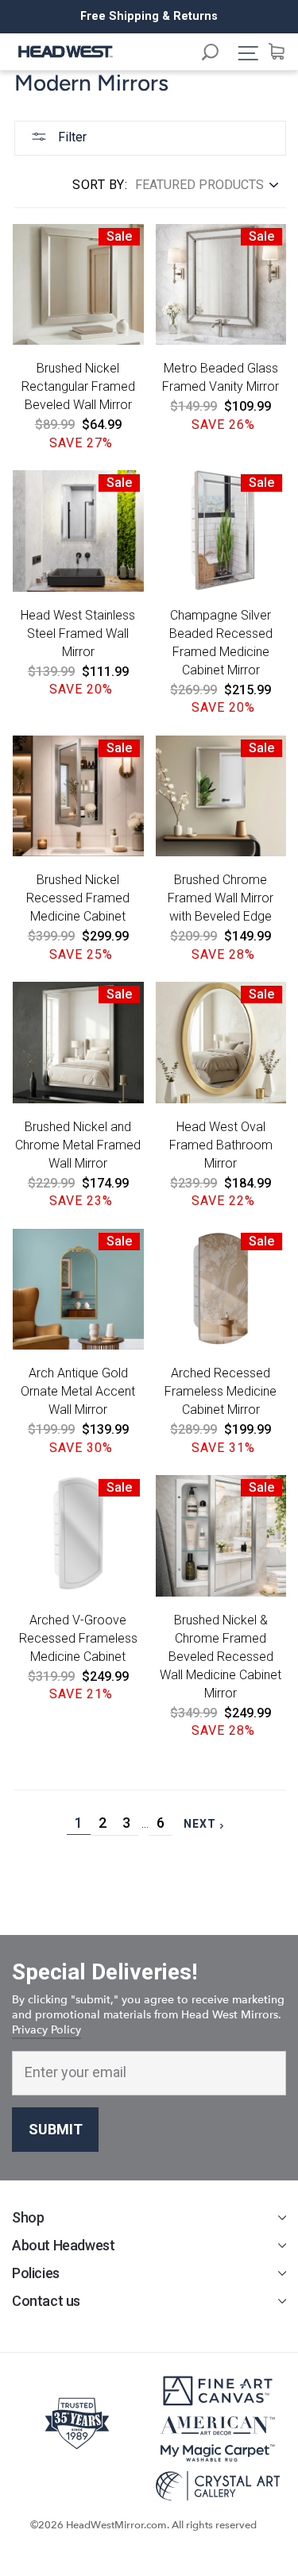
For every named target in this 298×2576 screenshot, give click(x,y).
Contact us (46, 2301)
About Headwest (63, 2245)
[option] (149, 17)
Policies (36, 2273)
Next (207, 1824)
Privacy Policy (46, 2030)
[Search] (218, 54)
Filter (71, 137)
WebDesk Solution (149, 2540)
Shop (28, 2217)
